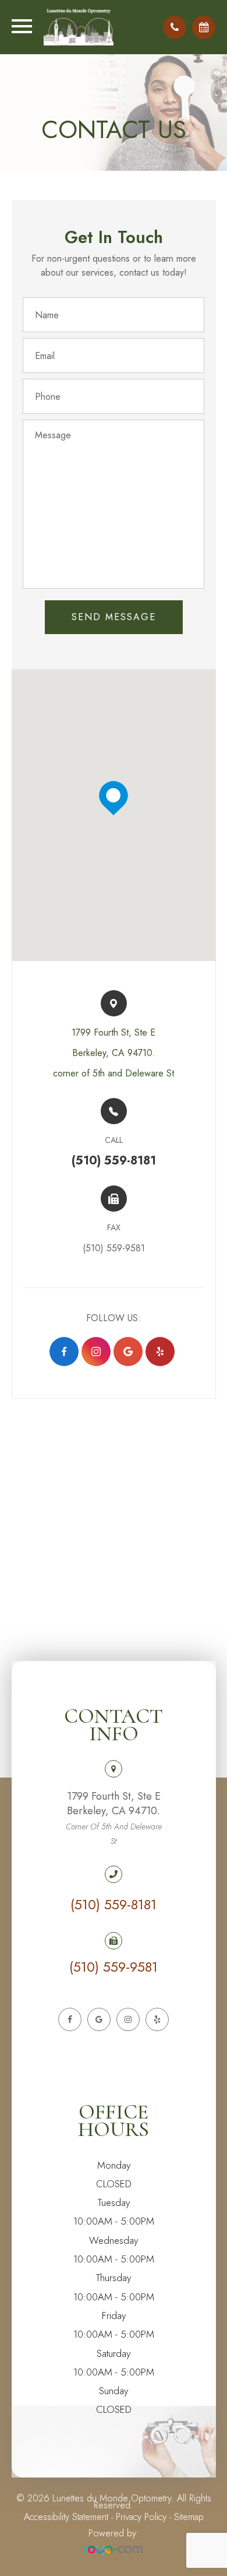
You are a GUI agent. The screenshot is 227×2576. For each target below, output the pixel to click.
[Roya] (114, 2551)
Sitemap (189, 2517)
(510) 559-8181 (114, 1905)
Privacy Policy (141, 2517)
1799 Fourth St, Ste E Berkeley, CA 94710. (114, 1818)
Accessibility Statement (66, 2517)
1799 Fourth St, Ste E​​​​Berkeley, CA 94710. (114, 1053)
